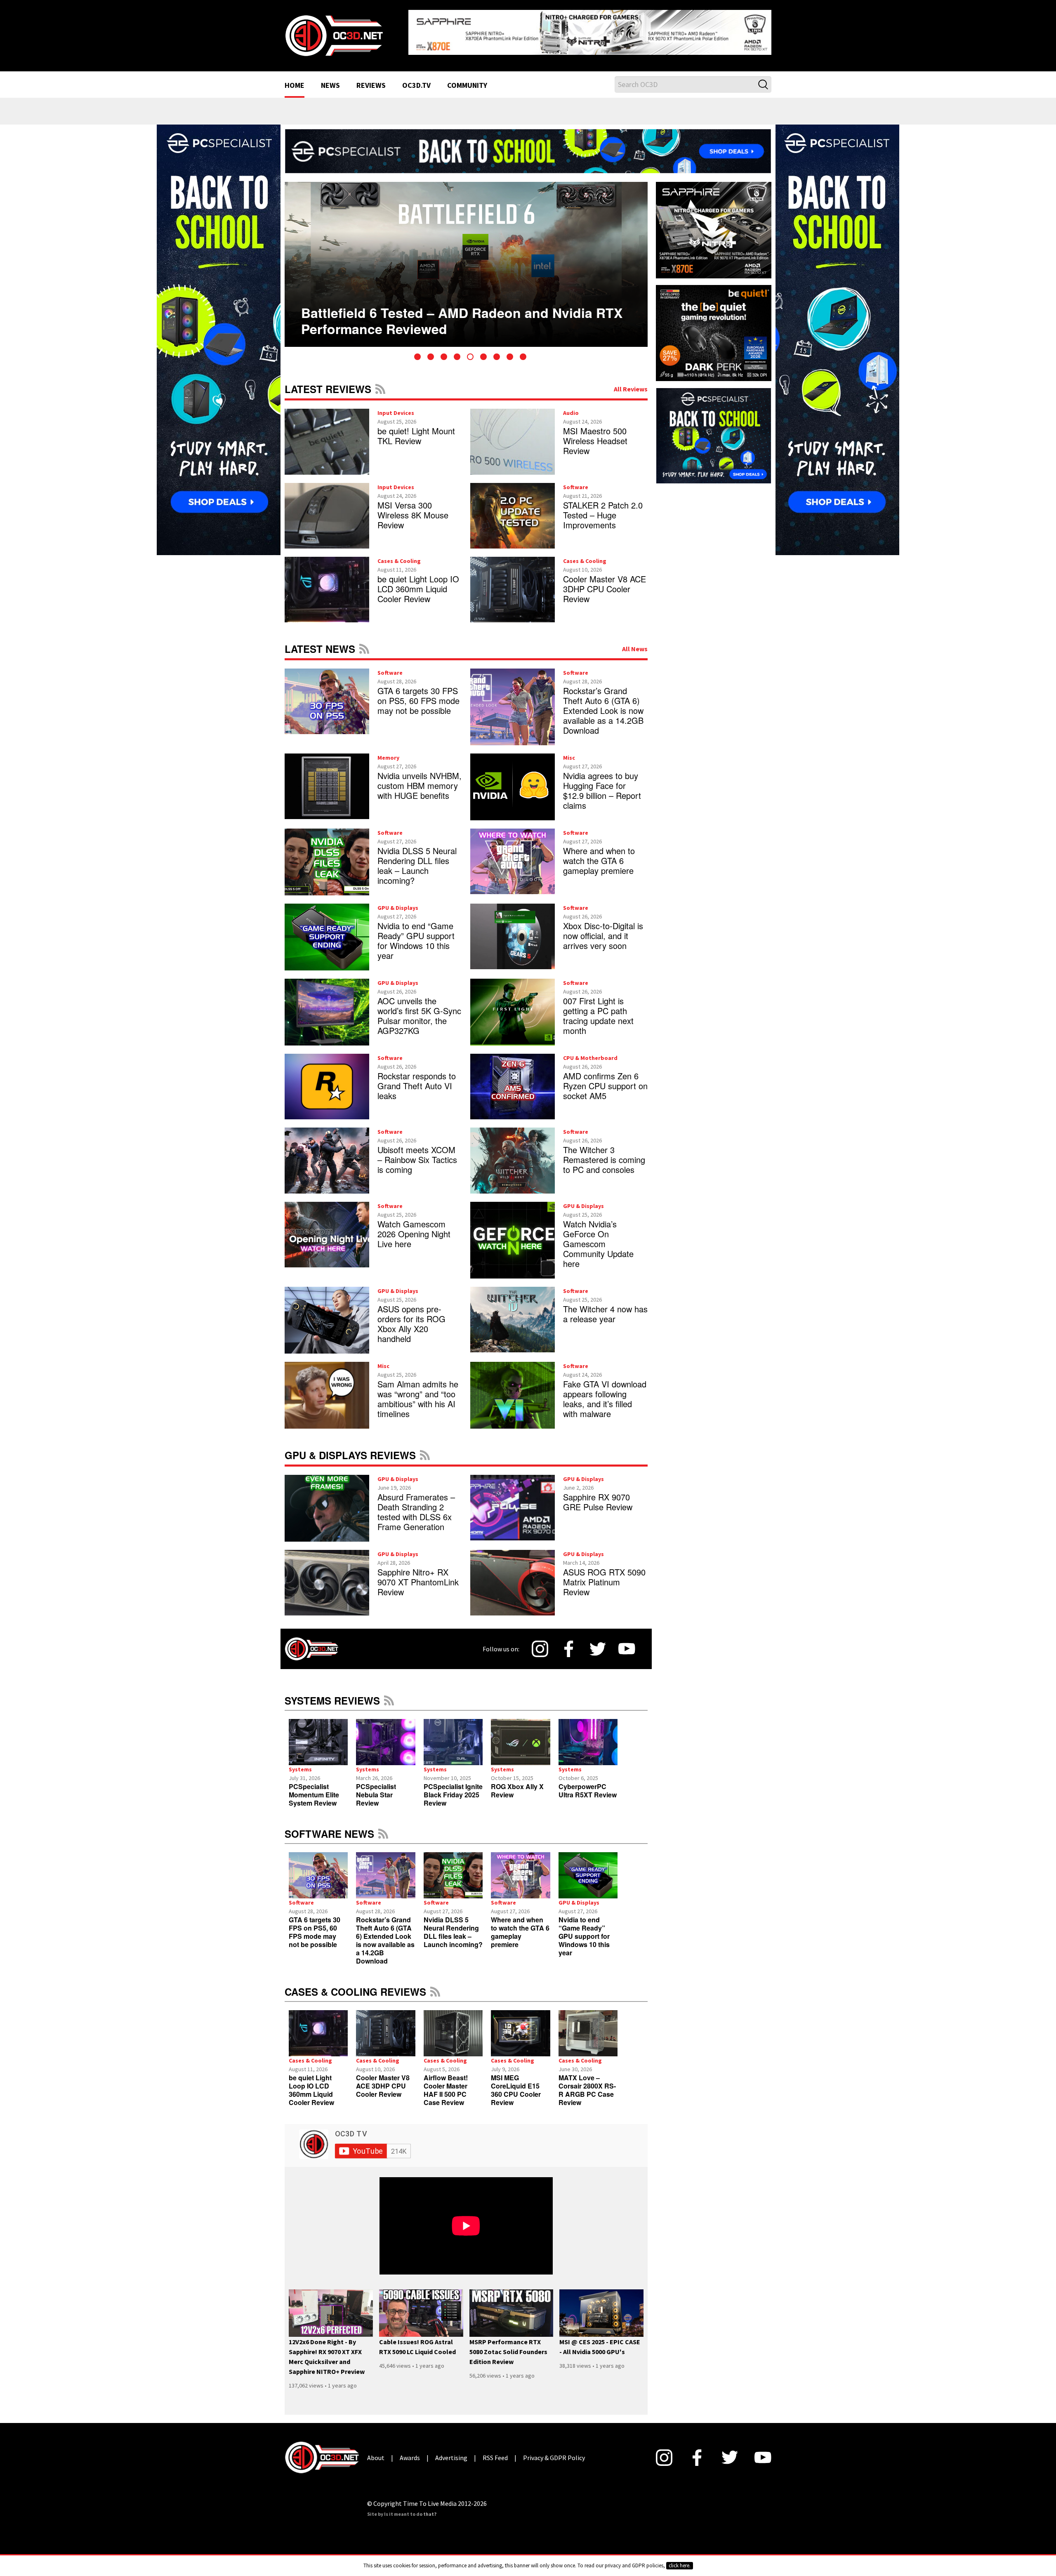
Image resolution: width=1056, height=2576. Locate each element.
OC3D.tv (416, 79)
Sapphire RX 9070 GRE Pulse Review (598, 1495)
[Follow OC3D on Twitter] (598, 1642)
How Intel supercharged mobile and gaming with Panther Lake (455, 301)
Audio (571, 406)
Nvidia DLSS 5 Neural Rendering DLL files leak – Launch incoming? (417, 859)
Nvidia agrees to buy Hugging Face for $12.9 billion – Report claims (602, 784)
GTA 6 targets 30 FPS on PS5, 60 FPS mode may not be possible (418, 694)
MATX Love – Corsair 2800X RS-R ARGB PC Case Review (587, 2083)
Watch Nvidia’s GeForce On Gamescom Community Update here (598, 1237)
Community (467, 79)
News (330, 79)
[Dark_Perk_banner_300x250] (714, 325)
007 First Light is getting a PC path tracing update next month (598, 1009)
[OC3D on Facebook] (569, 1642)
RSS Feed (380, 382)
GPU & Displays (398, 901)
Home (295, 79)
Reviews (371, 79)
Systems (300, 1763)
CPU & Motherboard (590, 1051)
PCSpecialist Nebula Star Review (376, 1788)
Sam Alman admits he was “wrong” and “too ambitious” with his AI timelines (418, 1392)
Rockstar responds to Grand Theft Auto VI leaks (417, 1079)
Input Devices (396, 406)
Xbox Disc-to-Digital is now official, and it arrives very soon (603, 929)
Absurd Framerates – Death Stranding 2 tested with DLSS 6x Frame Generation (416, 1505)
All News (635, 642)
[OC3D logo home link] (334, 31)
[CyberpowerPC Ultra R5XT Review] (588, 1735)
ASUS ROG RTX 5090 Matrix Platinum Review (604, 1575)
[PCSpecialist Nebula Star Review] (385, 1735)
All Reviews (631, 382)
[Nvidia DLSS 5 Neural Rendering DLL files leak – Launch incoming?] (453, 1869)
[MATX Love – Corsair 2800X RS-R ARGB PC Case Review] (588, 2027)
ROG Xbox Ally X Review (517, 1784)
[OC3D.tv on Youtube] (627, 1642)
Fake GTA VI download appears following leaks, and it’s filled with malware (605, 1392)
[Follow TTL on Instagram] (540, 1642)
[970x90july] (528, 144)
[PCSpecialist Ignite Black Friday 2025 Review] (453, 1735)
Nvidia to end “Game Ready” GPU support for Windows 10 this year (416, 934)
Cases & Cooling (399, 554)
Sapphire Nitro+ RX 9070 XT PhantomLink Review (418, 1575)
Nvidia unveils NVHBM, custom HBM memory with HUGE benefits (420, 779)
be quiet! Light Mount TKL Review (416, 429)
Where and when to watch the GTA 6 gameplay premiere (599, 854)
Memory (388, 751)
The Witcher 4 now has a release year (605, 1307)
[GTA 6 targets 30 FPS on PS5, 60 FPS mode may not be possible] (318, 1869)
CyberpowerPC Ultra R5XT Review (588, 1784)
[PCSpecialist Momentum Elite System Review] (318, 1735)
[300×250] (714, 429)
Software (576, 480)
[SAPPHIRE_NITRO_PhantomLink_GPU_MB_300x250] (714, 223)
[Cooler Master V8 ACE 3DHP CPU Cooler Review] (385, 2027)
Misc (569, 751)
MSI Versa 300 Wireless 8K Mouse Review (413, 508)
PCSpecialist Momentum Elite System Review (314, 1788)
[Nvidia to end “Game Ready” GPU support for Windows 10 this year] (588, 1869)
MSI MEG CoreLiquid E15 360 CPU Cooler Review (516, 2083)
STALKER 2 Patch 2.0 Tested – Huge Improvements (603, 508)
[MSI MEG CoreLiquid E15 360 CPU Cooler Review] (520, 2027)
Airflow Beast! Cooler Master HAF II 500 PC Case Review (446, 2083)
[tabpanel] (466, 258)
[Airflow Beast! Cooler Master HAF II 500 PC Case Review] (453, 2027)
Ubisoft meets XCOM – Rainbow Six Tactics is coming (417, 1153)
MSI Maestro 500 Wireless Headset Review (595, 434)
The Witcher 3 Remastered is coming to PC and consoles (604, 1153)
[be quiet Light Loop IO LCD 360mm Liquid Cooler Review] (318, 2027)
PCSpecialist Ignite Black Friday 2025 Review (453, 1788)
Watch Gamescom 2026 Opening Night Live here (414, 1227)
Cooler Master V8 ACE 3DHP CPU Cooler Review (605, 582)
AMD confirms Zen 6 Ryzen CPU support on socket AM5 (605, 1079)
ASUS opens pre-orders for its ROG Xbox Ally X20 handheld (411, 1317)
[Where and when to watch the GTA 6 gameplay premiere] (520, 1869)
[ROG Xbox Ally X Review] (520, 1735)
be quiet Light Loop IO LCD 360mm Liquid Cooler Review (418, 582)
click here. (680, 2565)
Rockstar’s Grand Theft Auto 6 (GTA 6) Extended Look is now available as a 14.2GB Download (603, 704)
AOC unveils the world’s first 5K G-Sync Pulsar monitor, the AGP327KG (419, 1009)
